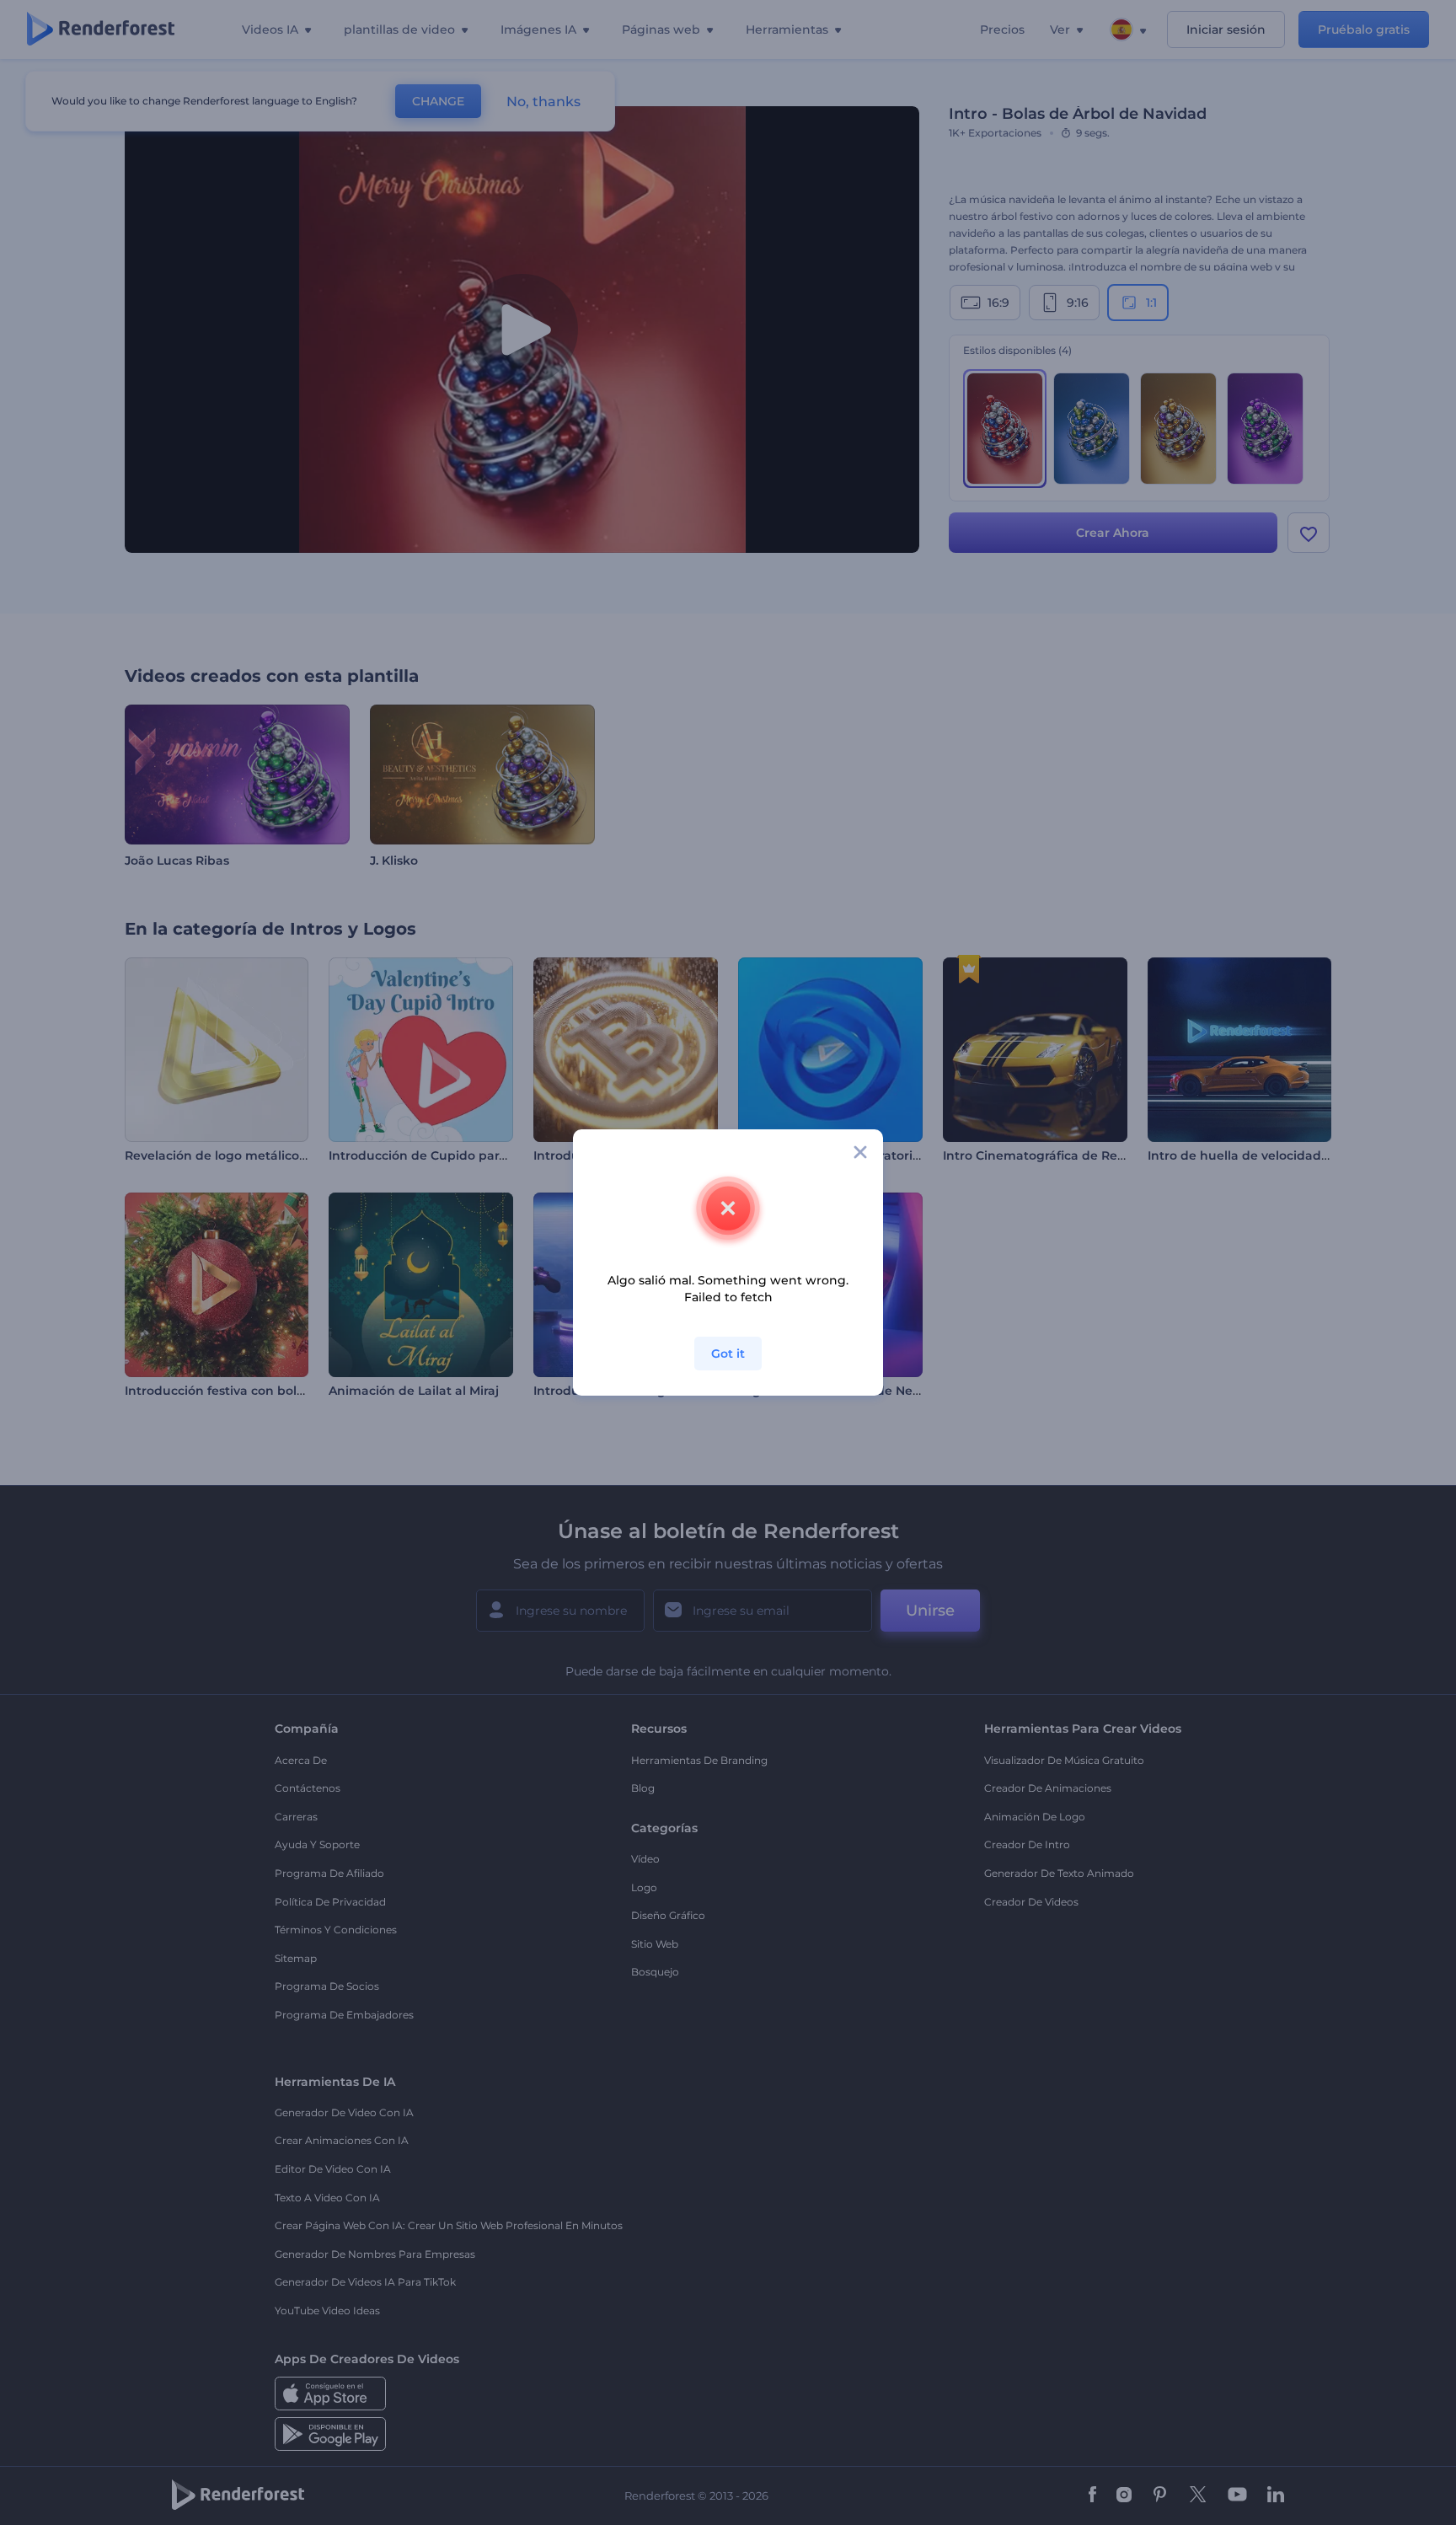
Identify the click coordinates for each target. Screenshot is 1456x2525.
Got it (728, 1354)
